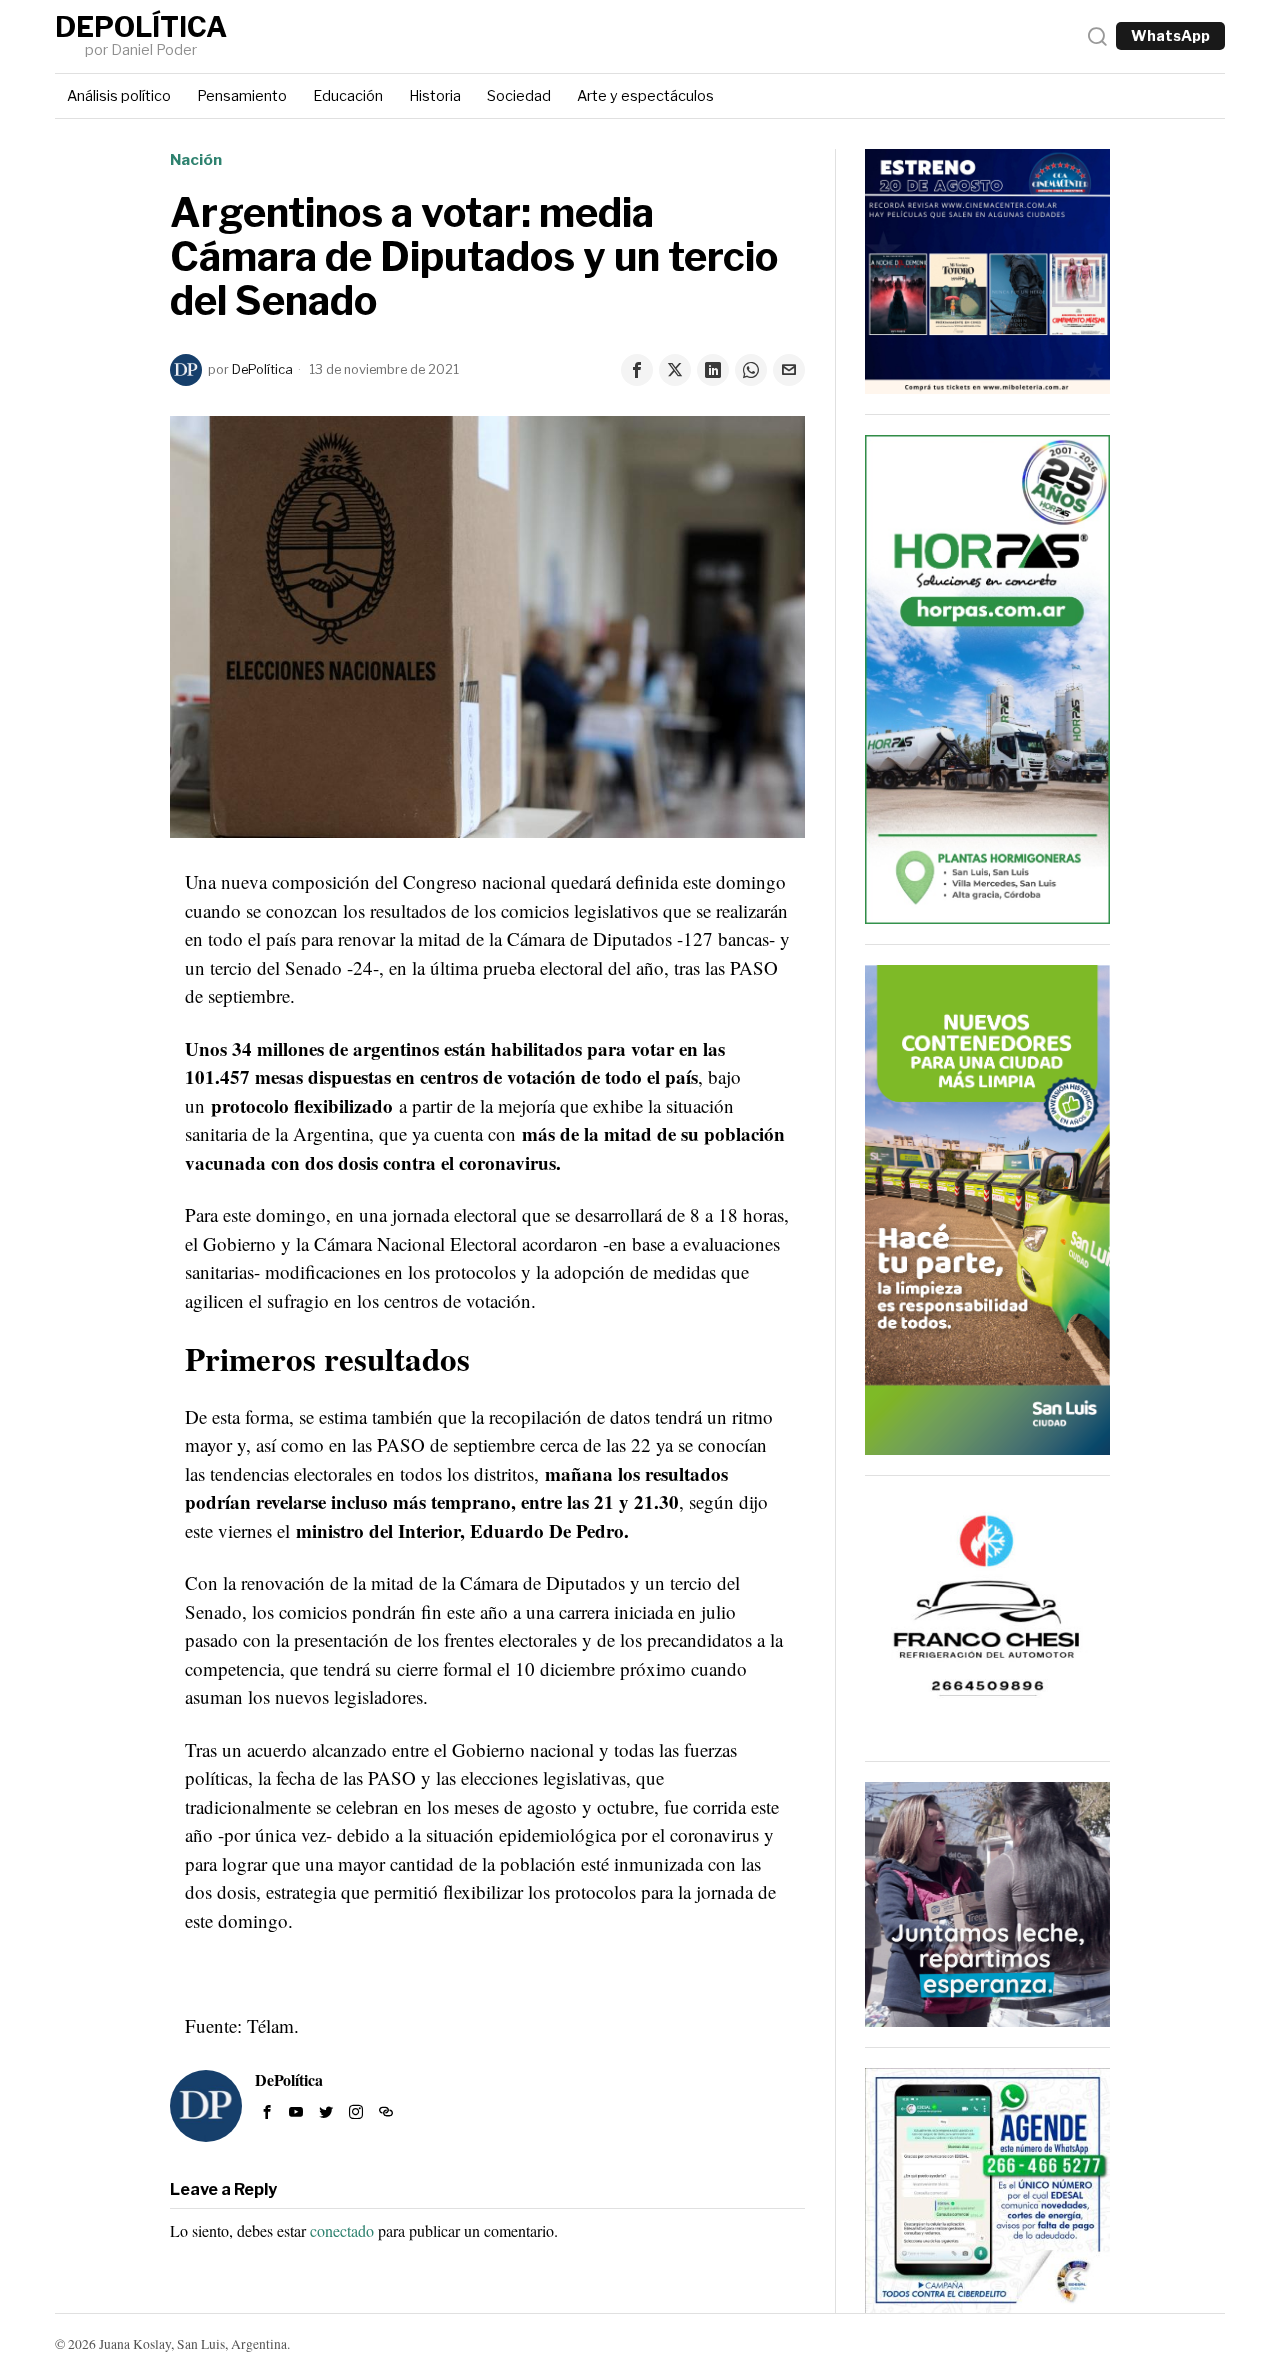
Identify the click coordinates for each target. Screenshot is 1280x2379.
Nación (196, 159)
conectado (342, 2230)
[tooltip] (637, 370)
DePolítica (262, 369)
